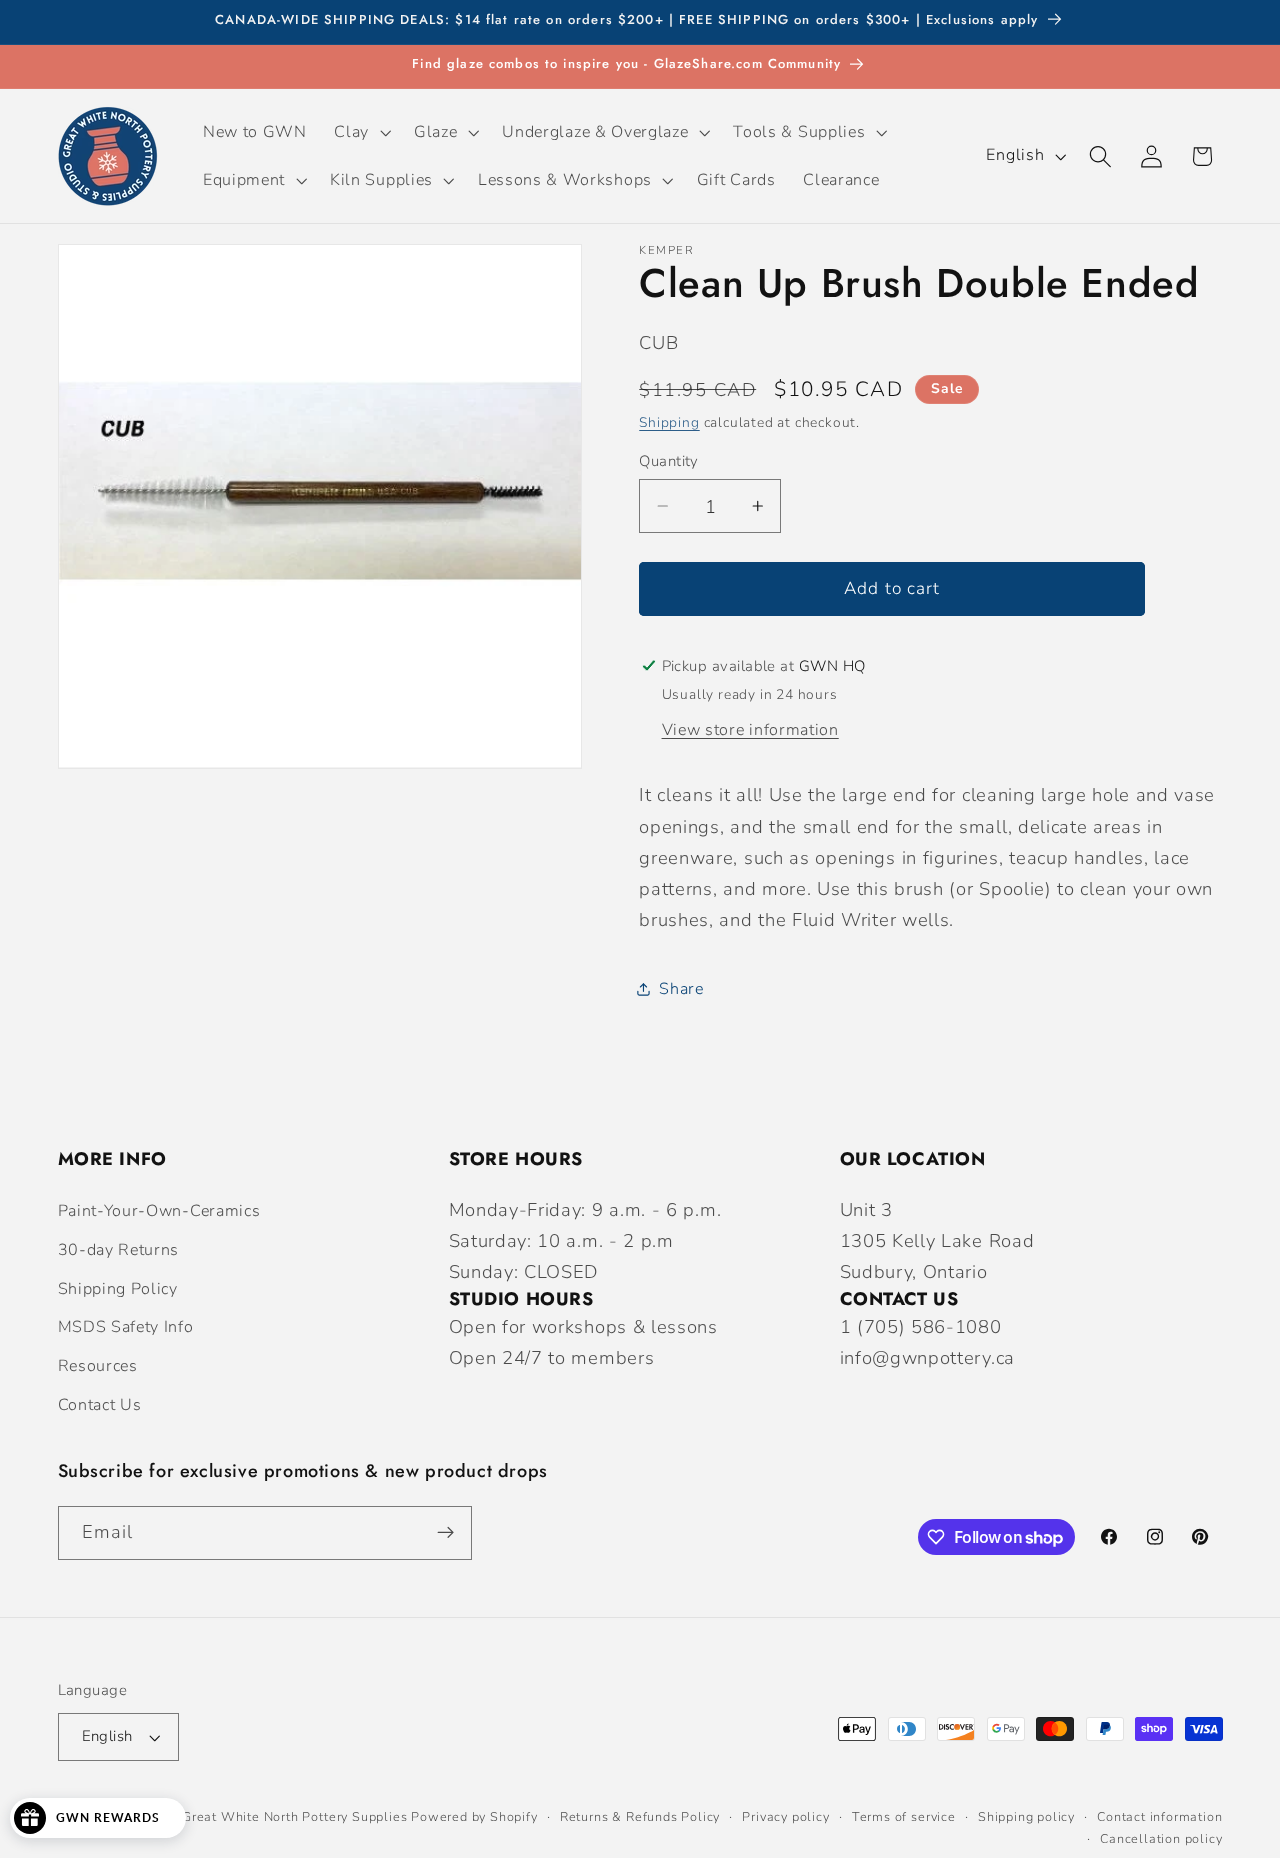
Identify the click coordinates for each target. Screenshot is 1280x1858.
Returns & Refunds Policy (640, 1816)
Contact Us (100, 1405)
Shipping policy (1026, 1816)
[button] (361, 132)
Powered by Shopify (474, 1816)
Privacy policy (785, 1816)
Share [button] (681, 989)
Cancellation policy (1161, 1838)
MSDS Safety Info (126, 1327)
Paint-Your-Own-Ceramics (159, 1211)
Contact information (1159, 1816)
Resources (98, 1366)
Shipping (669, 421)
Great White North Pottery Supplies (294, 1816)
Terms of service (904, 1816)
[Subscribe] (445, 1533)
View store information (750, 730)
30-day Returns (119, 1250)
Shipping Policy (118, 1289)
